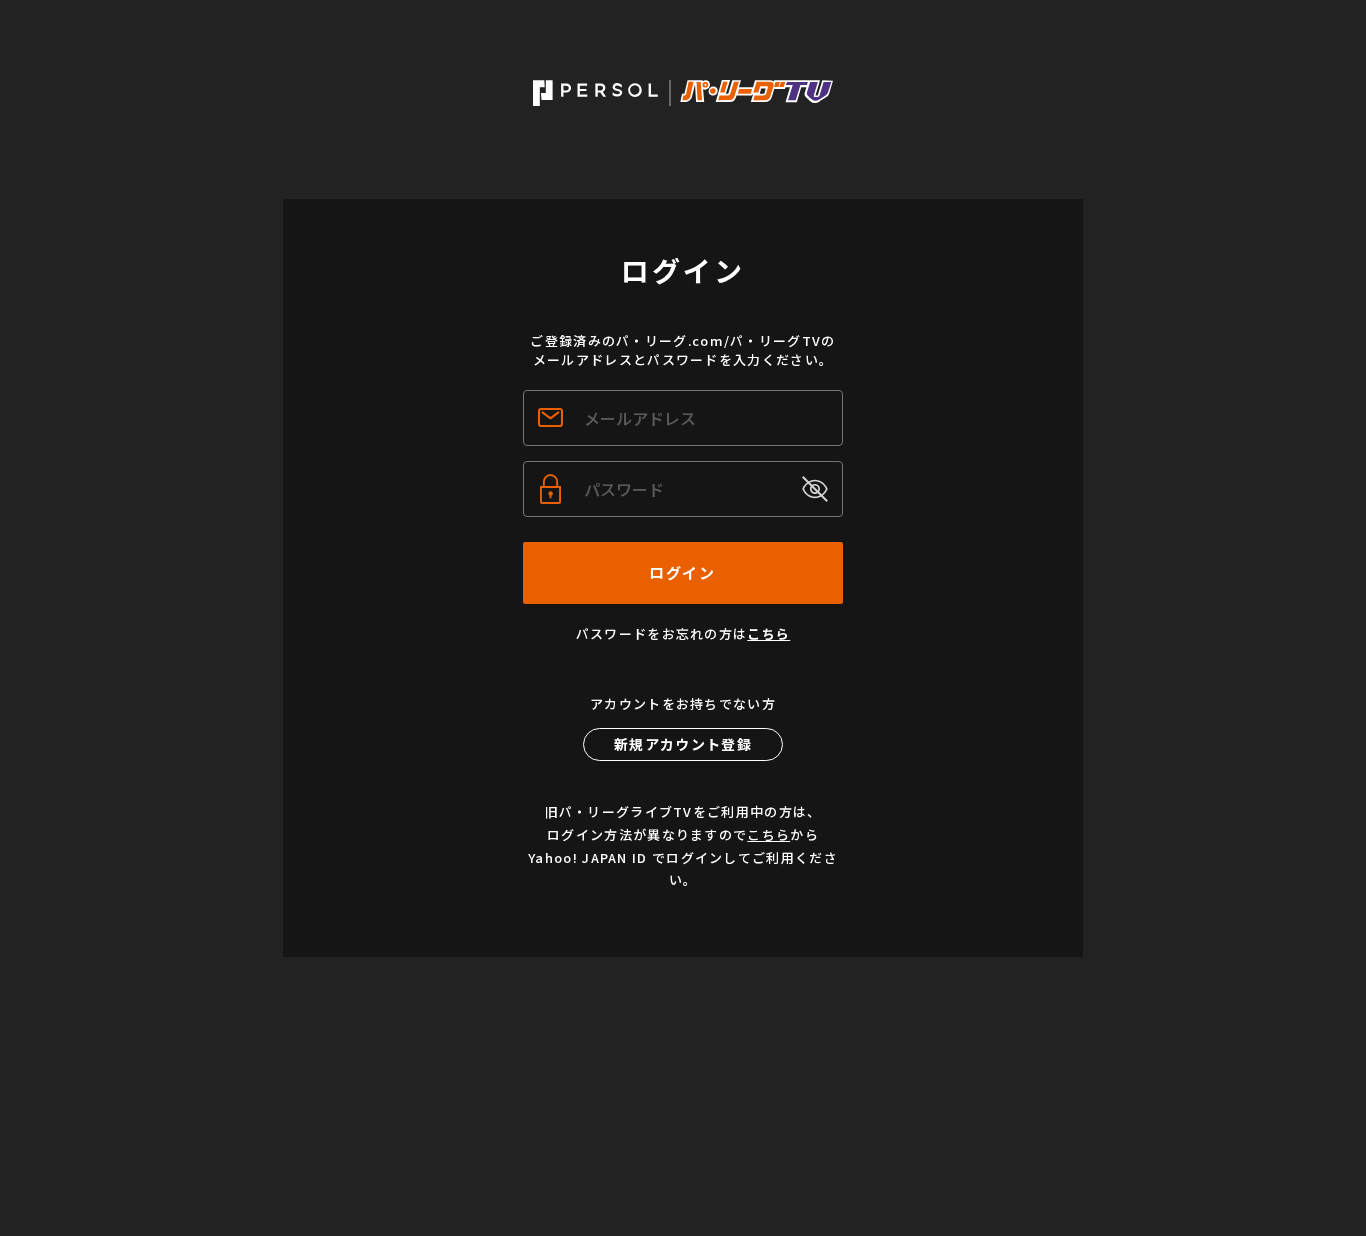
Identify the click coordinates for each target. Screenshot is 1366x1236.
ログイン (682, 572)
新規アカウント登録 (683, 744)
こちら (768, 633)
